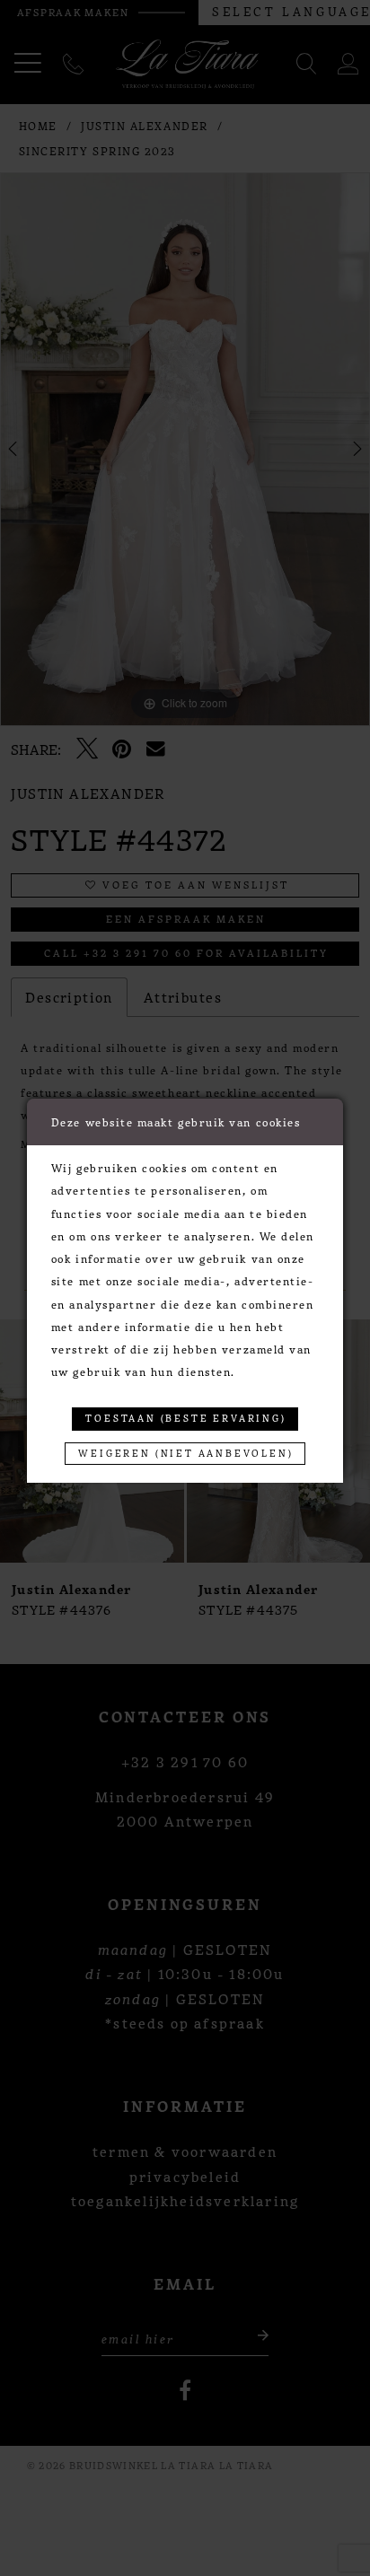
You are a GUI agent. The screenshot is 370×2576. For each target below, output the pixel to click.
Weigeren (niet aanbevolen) (185, 1453)
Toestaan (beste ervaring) (185, 1418)
